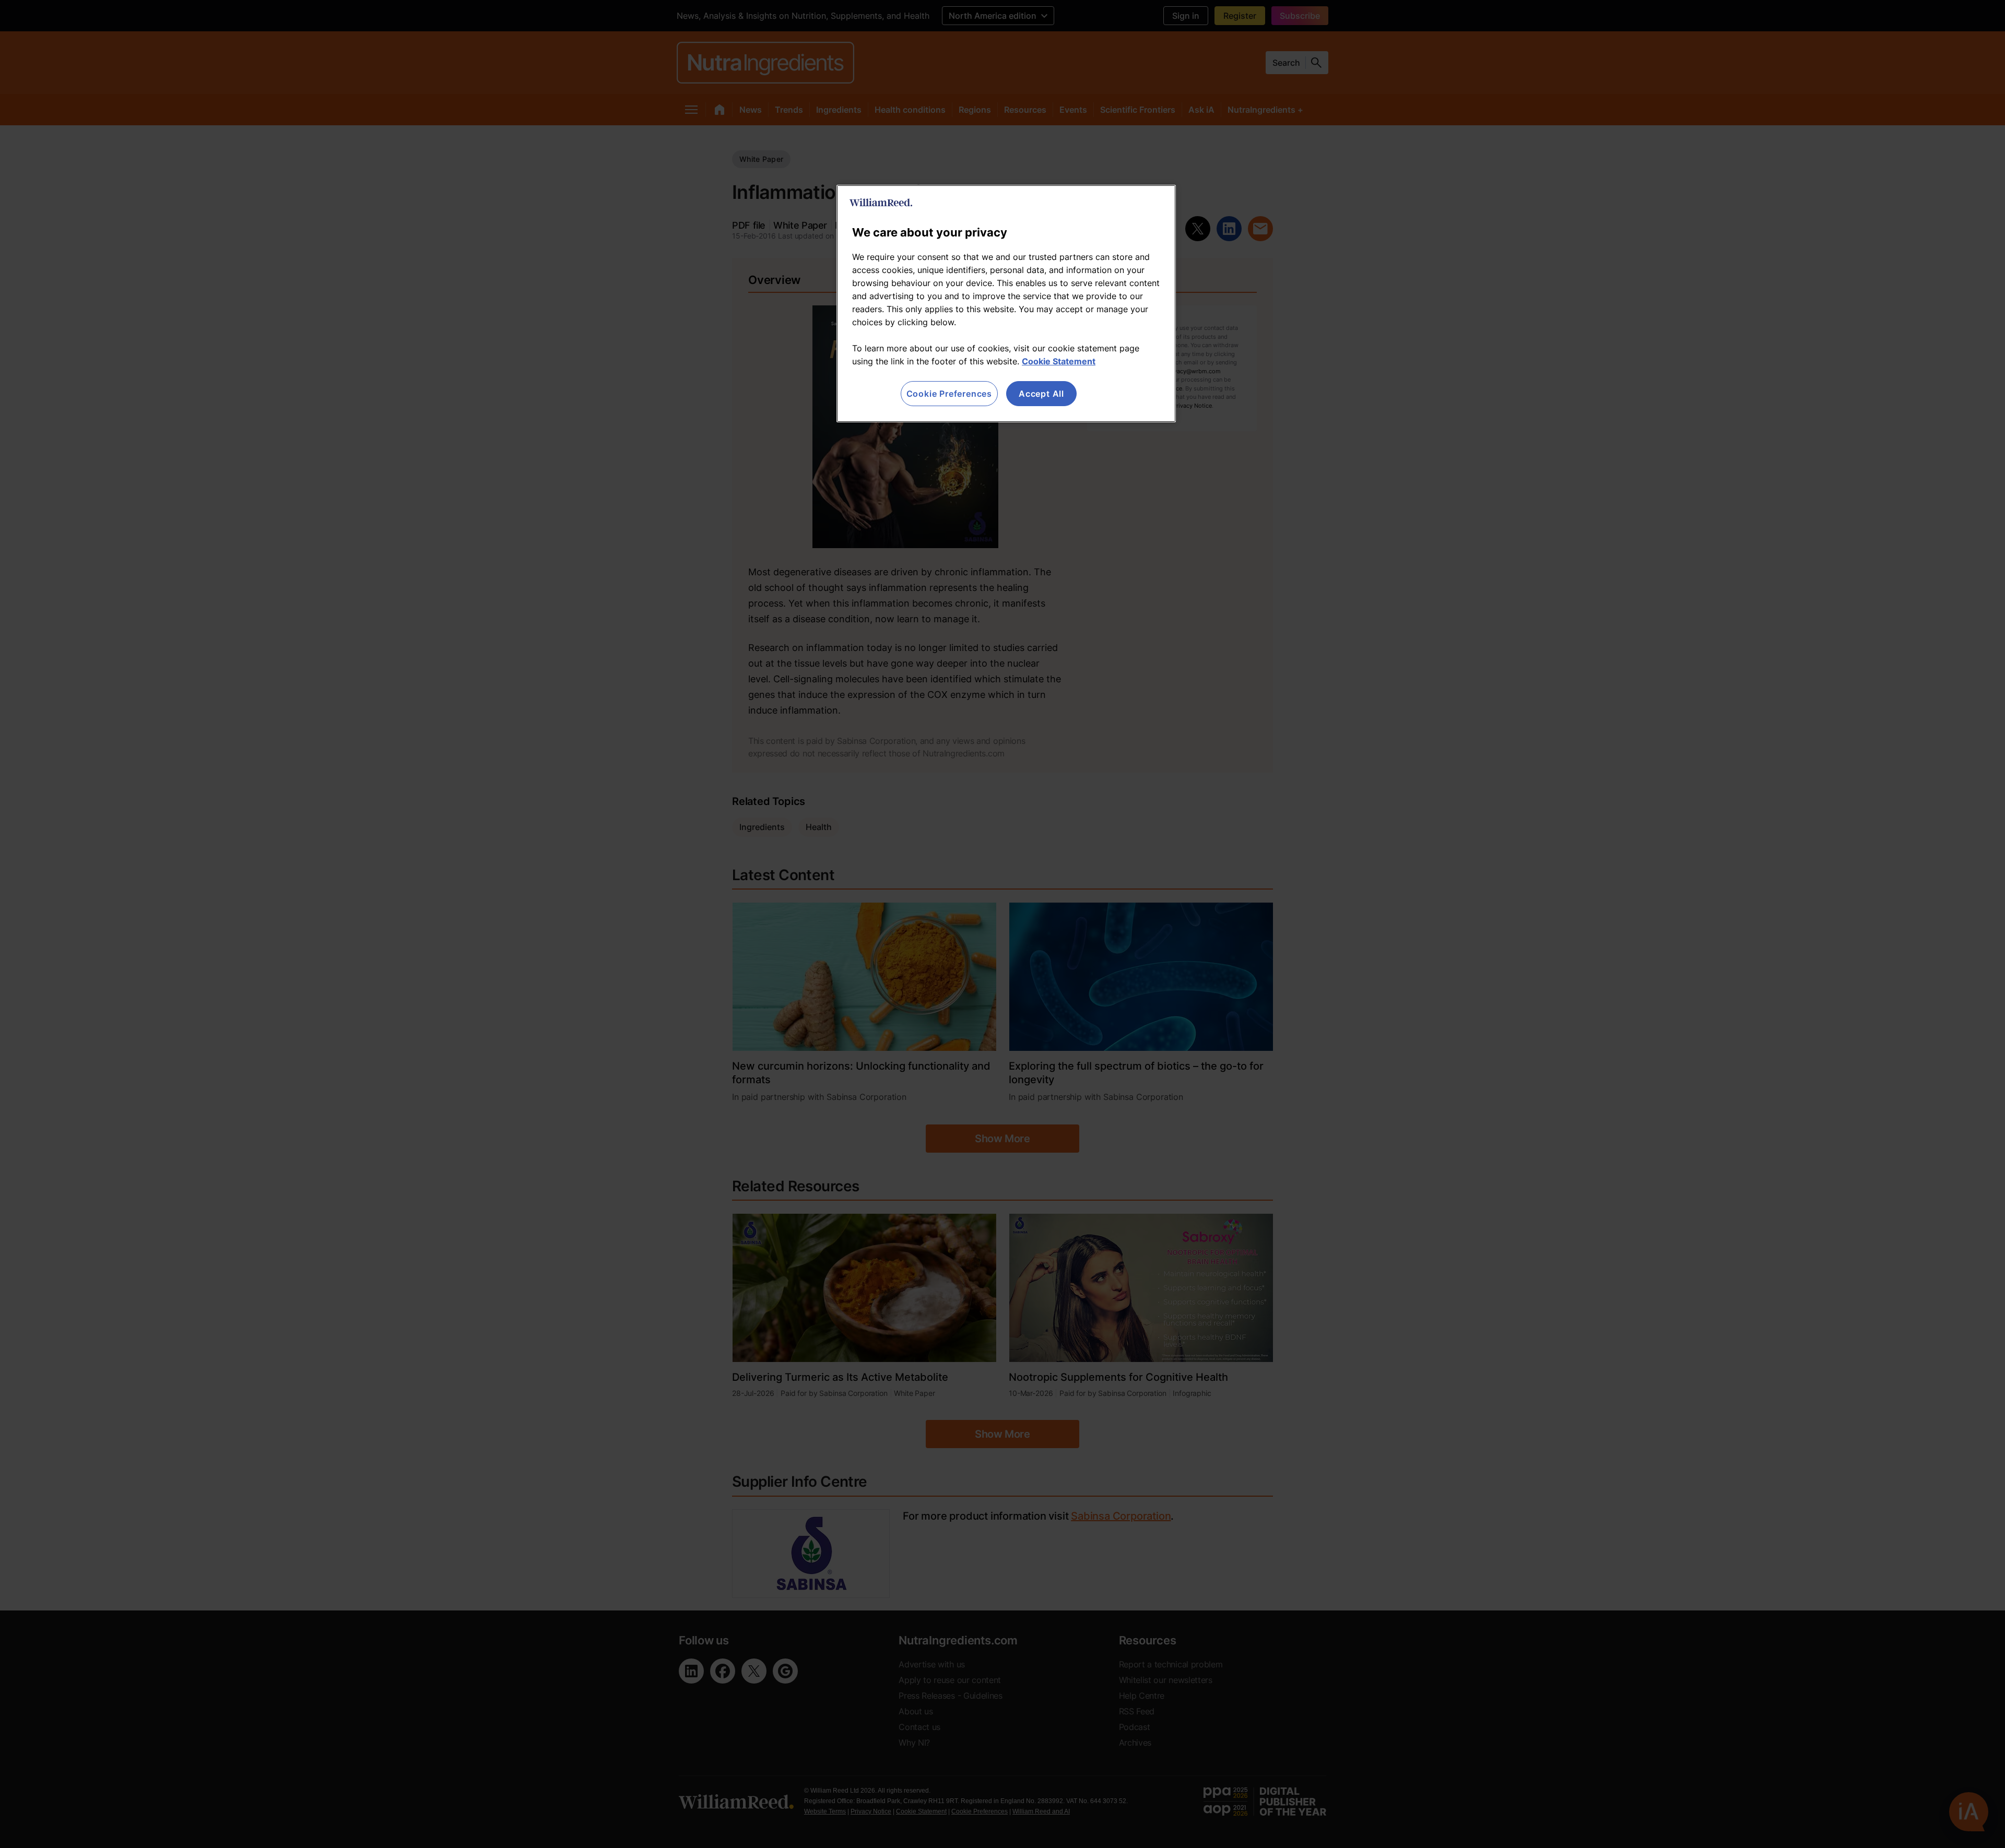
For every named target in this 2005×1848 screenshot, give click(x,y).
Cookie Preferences (949, 394)
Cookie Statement (1059, 361)
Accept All (1041, 394)
